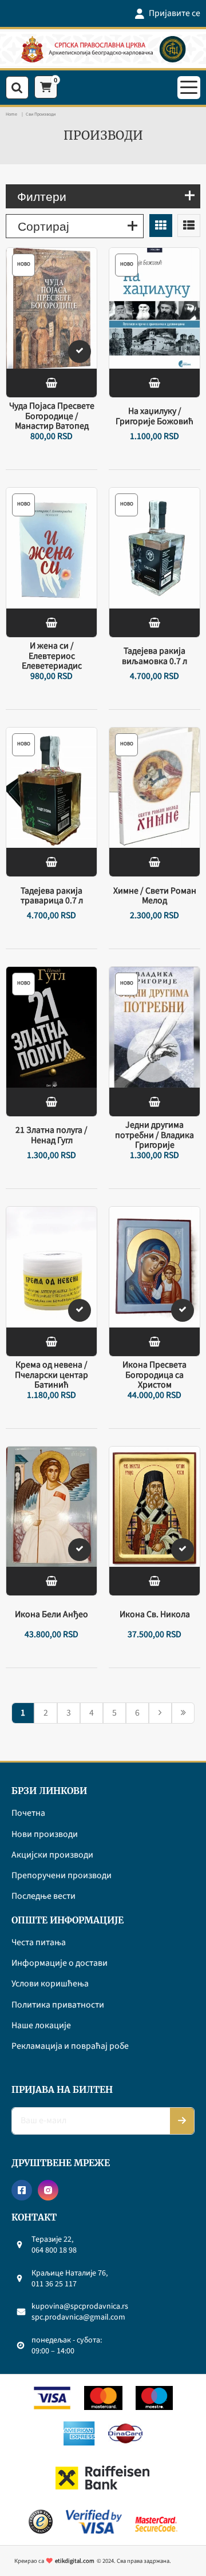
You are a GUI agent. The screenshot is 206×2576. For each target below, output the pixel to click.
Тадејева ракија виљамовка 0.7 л (154, 656)
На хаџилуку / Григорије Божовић (154, 416)
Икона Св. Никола (155, 1615)
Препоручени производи (62, 1876)
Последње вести (43, 1897)
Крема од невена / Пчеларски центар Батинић (51, 1375)
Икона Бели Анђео (51, 1615)
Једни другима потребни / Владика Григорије (154, 1135)
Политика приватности (58, 2005)
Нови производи (45, 1835)
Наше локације (41, 2026)
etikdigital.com (75, 2561)
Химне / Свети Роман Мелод (155, 896)
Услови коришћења (50, 1984)
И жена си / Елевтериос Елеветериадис (52, 656)
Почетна (28, 1814)
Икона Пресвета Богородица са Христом (154, 1375)
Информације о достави (60, 1963)
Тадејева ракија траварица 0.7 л (52, 896)
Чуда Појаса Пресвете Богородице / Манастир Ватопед (52, 416)
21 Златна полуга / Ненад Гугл (51, 1135)
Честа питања (39, 1943)
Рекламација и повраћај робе (70, 2046)
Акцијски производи (52, 1855)
